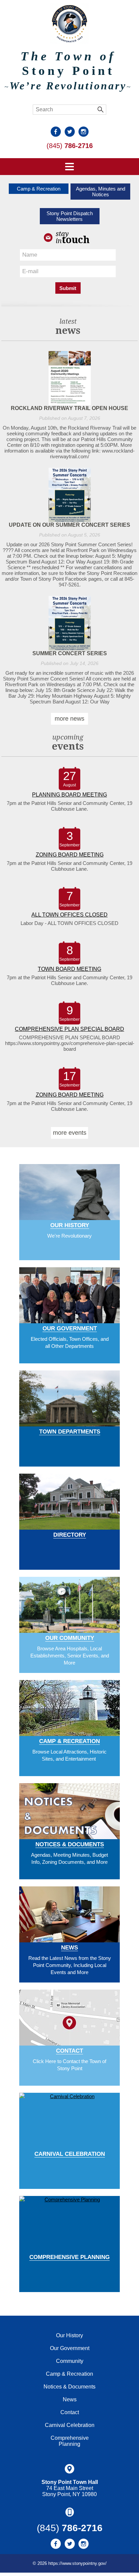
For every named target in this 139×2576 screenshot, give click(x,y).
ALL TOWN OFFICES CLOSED (69, 915)
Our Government (70, 1328)
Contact (69, 2051)
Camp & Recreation (39, 189)
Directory (70, 1535)
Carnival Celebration (70, 2154)
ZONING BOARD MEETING (70, 855)
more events (70, 1133)
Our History (70, 1225)
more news (69, 719)
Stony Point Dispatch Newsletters (70, 216)
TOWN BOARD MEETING (69, 969)
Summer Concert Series (70, 653)
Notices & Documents (70, 1844)
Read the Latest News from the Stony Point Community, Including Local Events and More (70, 1965)
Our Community (70, 1638)
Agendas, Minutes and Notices (101, 192)
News (69, 1948)
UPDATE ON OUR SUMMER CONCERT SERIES (69, 525)
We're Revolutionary (69, 1236)
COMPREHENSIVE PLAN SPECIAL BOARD (69, 1029)
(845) (70, 146)
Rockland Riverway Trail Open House (69, 408)
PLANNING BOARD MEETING (69, 795)
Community (70, 2361)
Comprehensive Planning (69, 2257)
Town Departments (70, 1432)
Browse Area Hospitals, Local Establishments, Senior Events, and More (70, 1656)
